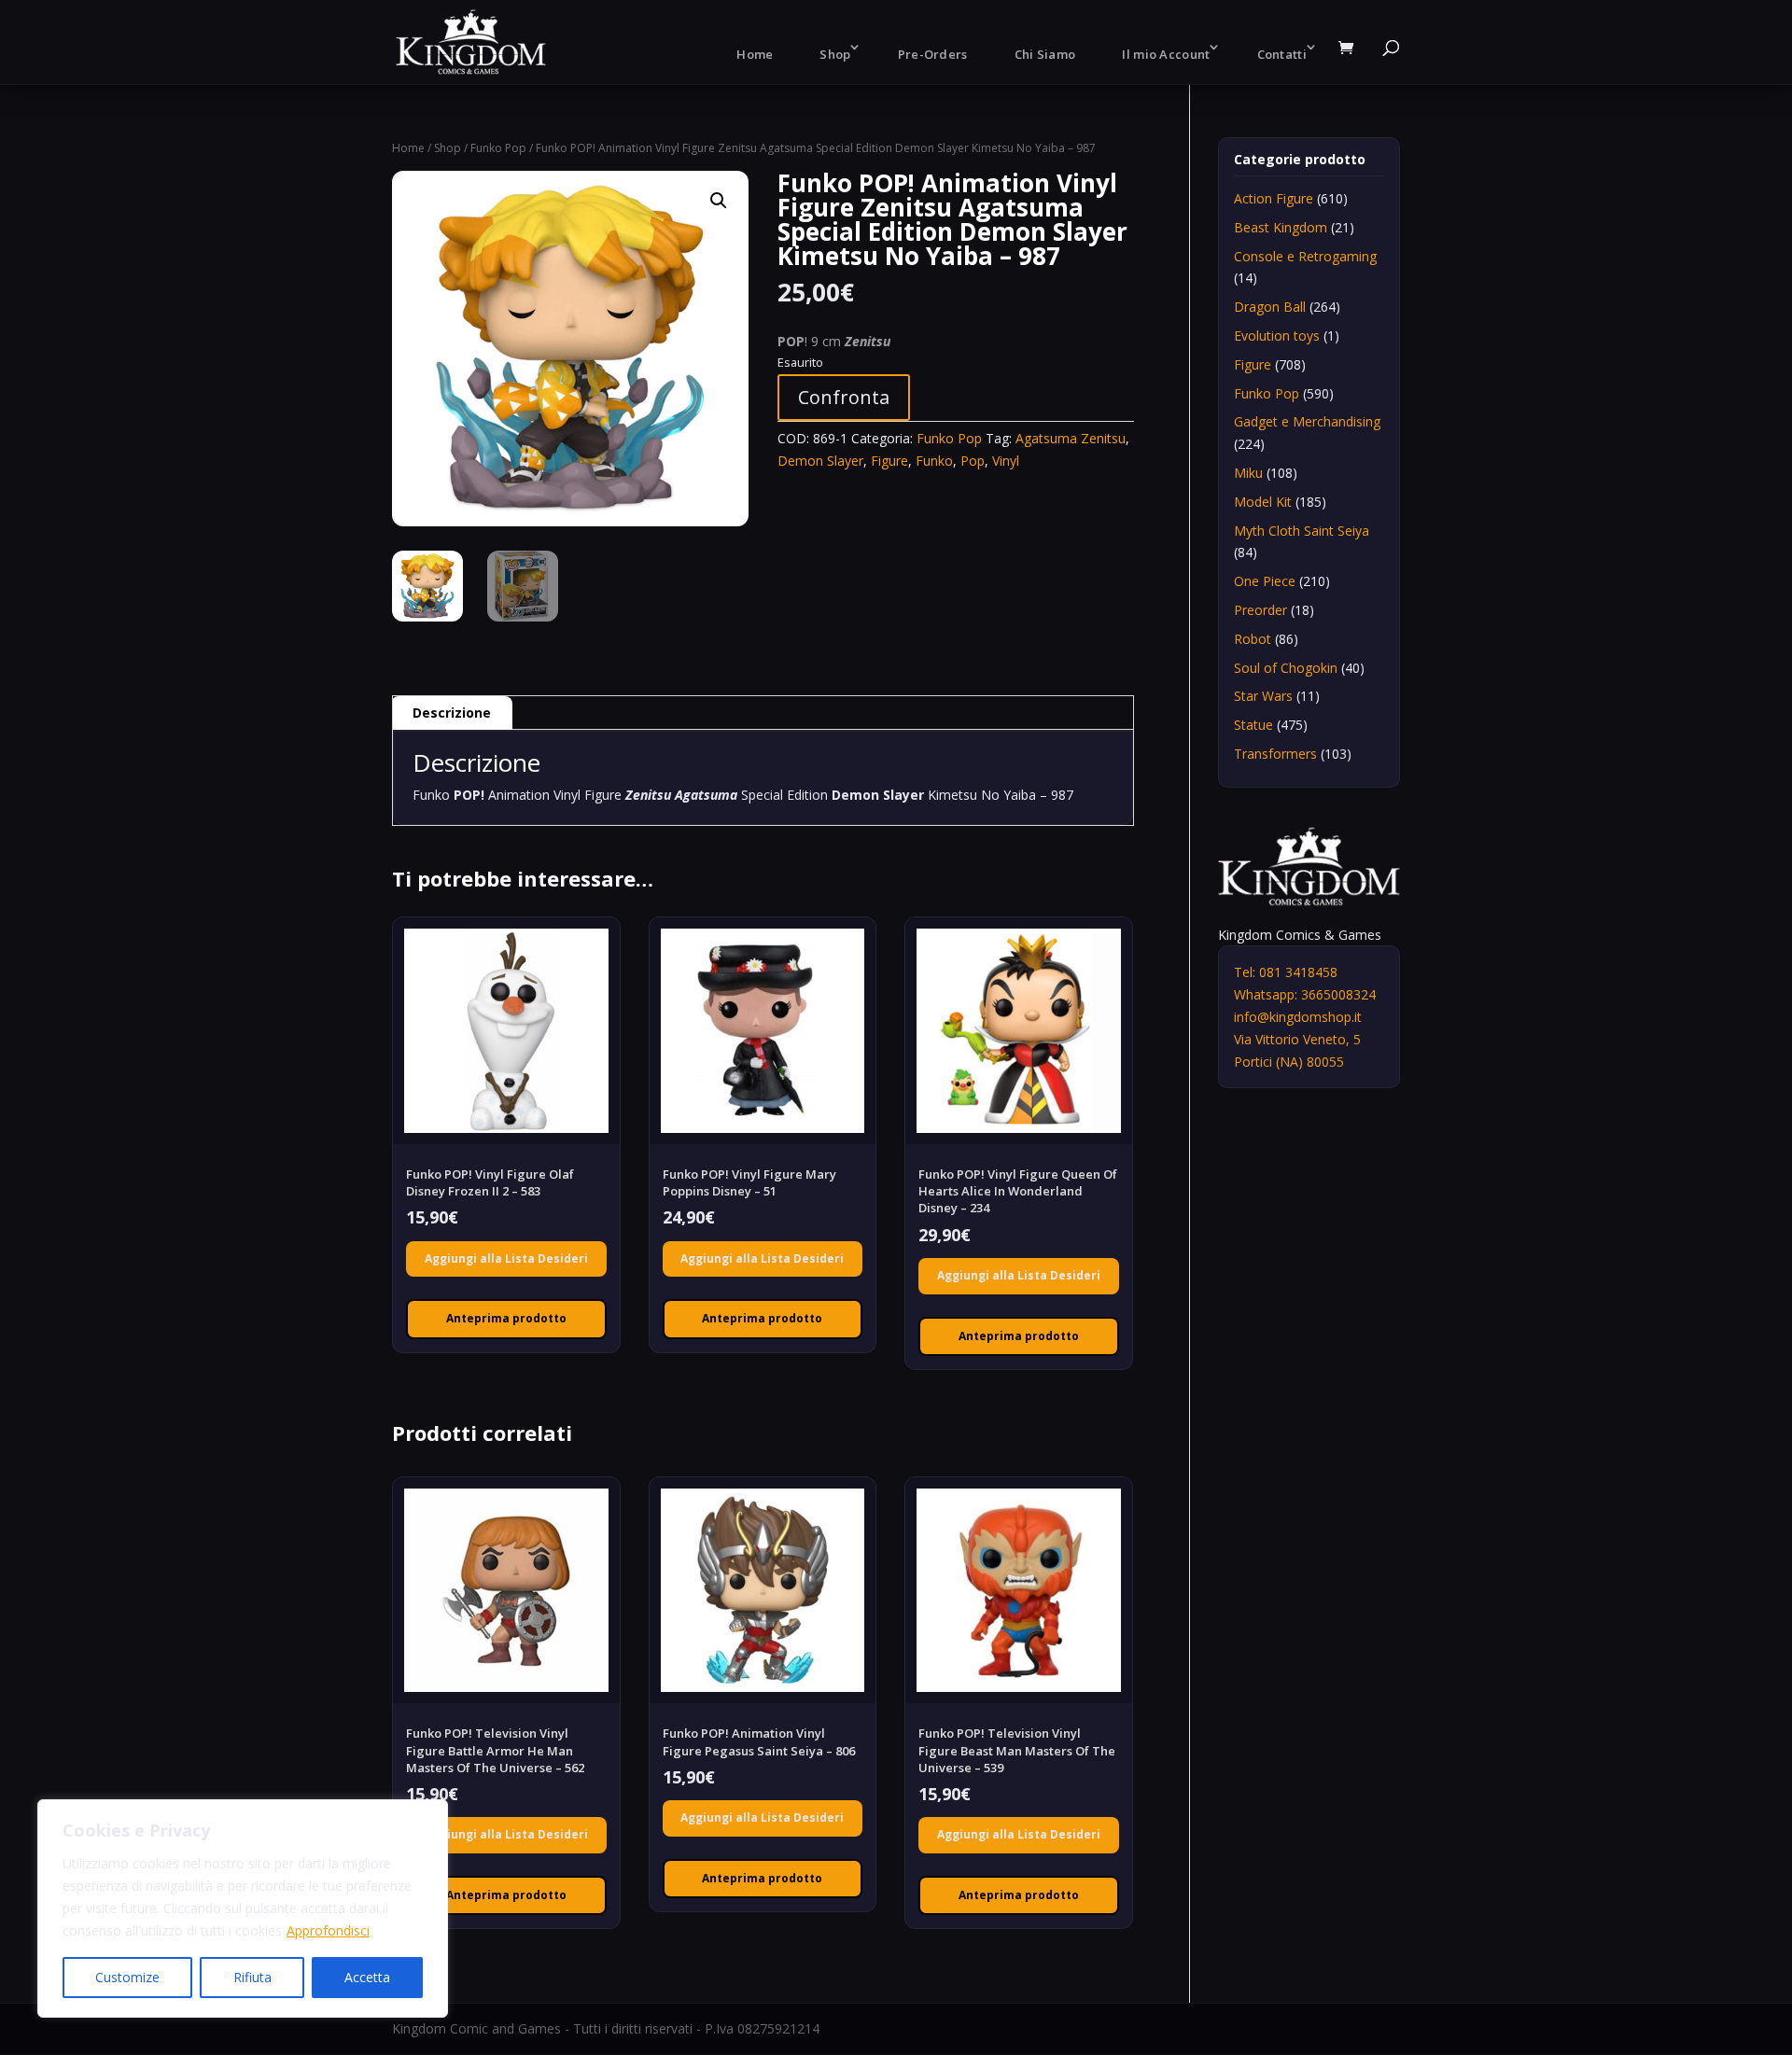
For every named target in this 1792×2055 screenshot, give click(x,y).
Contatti (1282, 54)
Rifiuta (252, 1977)
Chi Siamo (1045, 54)
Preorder (1260, 610)
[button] (719, 201)
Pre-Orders (933, 54)
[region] (243, 1908)
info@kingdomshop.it (1298, 1017)
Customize (127, 1977)
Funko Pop (498, 148)
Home (755, 54)
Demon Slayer (820, 461)
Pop (973, 461)
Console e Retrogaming (1305, 256)
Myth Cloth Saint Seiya (1302, 531)
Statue (1253, 725)
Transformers (1275, 754)
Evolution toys (1277, 336)
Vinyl (1006, 461)
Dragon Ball (1270, 307)
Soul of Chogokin (1286, 668)
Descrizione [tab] (452, 713)
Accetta (367, 1977)
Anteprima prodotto (506, 1318)
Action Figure (1274, 198)
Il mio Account (1166, 54)
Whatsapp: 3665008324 (1305, 994)
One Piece (1265, 581)
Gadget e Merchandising (1307, 421)
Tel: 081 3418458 (1286, 972)
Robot (1253, 639)
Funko (934, 461)
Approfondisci (328, 1930)
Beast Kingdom (1281, 227)
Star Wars (1263, 696)
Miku (1248, 473)
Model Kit (1263, 502)
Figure (889, 461)
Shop (835, 54)
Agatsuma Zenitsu (1071, 438)
